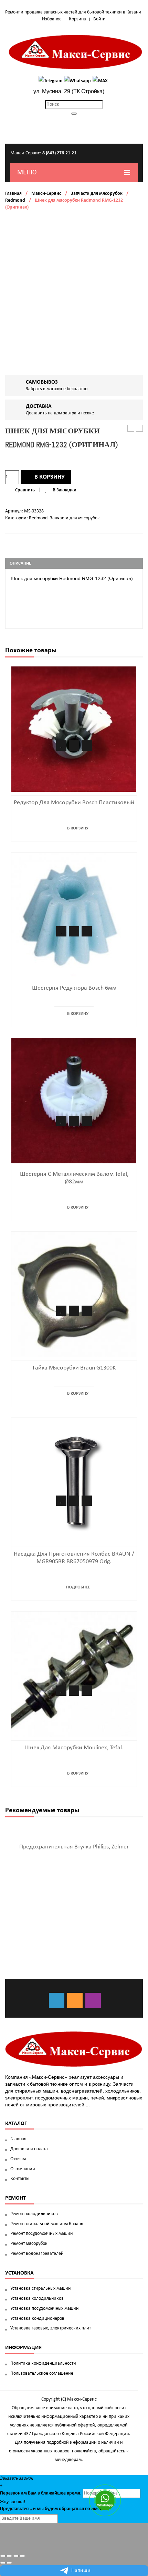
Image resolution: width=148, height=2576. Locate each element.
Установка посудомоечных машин (44, 2309)
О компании (23, 2169)
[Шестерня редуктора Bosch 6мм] (74, 915)
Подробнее (78, 1587)
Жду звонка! (13, 2502)
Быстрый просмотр (87, 746)
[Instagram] (93, 2001)
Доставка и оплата (29, 2149)
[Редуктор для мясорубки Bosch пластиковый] (74, 729)
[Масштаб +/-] (22, 2556)
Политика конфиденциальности (43, 2363)
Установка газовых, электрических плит (51, 2328)
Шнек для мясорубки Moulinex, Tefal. (74, 1748)
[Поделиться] (9, 2556)
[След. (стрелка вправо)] (9, 2563)
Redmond (15, 200)
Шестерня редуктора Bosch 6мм (74, 988)
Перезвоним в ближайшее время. (41, 2493)
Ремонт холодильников (34, 2214)
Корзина (77, 19)
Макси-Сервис (46, 194)
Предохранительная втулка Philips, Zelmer (74, 1847)
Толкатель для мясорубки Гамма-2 (140, 429)
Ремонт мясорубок (29, 2244)
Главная (13, 194)
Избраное (52, 19)
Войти (99, 19)
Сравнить (25, 490)
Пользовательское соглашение (42, 2373)
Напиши (81, 2570)
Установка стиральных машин (40, 2289)
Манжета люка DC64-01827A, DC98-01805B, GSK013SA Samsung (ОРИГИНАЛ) (131, 429)
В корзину (50, 477)
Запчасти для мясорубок (97, 194)
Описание (20, 563)
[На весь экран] (16, 2556)
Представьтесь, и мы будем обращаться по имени (53, 2509)
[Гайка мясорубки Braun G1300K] (74, 1294)
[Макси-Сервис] (76, 52)
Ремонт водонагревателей (37, 2254)
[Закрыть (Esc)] (3, 2556)
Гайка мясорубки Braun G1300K (74, 1368)
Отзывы (18, 2159)
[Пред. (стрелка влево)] (3, 2563)
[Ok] (75, 2001)
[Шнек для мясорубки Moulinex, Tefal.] (74, 1674)
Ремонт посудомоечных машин (41, 2234)
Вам (32, 2493)
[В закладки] (61, 746)
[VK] (57, 2001)
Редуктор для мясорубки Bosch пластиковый (74, 803)
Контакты (20, 2179)
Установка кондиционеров (37, 2319)
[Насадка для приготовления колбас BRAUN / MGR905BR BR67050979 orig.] (74, 1481)
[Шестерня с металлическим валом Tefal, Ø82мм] (74, 1101)
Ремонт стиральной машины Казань (47, 2224)
